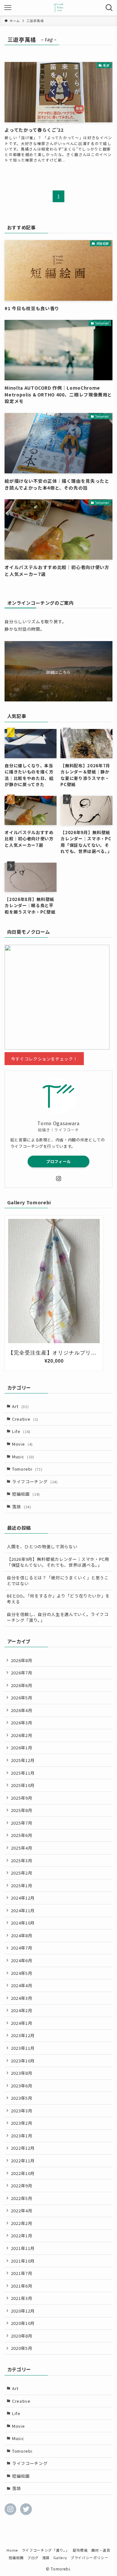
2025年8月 (22, 1810)
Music (23, 1457)
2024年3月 (22, 1998)
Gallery (60, 2558)
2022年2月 (22, 2223)
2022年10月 (23, 2173)
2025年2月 (22, 1873)
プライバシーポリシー (89, 2558)
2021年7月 (22, 2273)
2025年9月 (22, 1798)
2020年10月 (23, 2323)
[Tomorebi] (59, 8)
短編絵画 (26, 1494)
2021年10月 (23, 2261)
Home (12, 2550)
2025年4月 (22, 1848)
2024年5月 (22, 1973)
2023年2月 (22, 2123)
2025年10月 (23, 1785)
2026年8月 (22, 1660)
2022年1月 (22, 2236)
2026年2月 (22, 1735)
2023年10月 (23, 2061)
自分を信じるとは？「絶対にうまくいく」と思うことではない (58, 1580)
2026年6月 (22, 1685)
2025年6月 (22, 1835)
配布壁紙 (80, 2550)
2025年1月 (22, 1885)
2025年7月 (22, 1823)
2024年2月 (22, 2010)
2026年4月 (22, 1710)
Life (21, 1431)
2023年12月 (23, 2035)
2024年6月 (22, 1960)
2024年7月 (22, 1948)
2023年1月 (22, 2136)
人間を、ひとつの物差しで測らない (42, 1546)
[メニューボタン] (8, 8)
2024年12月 (23, 1898)
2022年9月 (22, 2186)
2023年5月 (22, 2098)
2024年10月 (23, 1923)
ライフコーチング (35, 1482)
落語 (22, 1507)
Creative (25, 1419)
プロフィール (58, 1161)
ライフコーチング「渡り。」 (45, 2550)
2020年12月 (23, 2311)
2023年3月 (22, 2111)
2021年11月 (23, 2248)
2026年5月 (22, 1698)
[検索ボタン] (109, 8)
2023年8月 (22, 2073)
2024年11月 (23, 1910)
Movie (22, 1444)
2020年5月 (22, 2348)
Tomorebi (27, 1469)
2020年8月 (22, 2336)
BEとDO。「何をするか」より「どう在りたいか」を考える (58, 1599)
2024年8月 (22, 1935)
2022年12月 (23, 2148)
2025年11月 (23, 1773)
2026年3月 (22, 1723)
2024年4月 (22, 1985)
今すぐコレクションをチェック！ (44, 1058)
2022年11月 (23, 2161)
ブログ (33, 2558)
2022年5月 (22, 2198)
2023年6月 (22, 2086)
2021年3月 (22, 2298)
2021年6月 (22, 2286)
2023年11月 (23, 2048)
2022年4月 (22, 2211)
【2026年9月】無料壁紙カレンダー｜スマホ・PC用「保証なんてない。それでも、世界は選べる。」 (58, 1562)
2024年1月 (22, 2023)
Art (20, 1406)
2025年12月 (23, 1760)
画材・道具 (101, 2550)
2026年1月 (22, 1748)
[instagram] (58, 1179)
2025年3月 (22, 1860)
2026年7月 (22, 1673)
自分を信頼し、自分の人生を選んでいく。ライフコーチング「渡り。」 (58, 1617)
